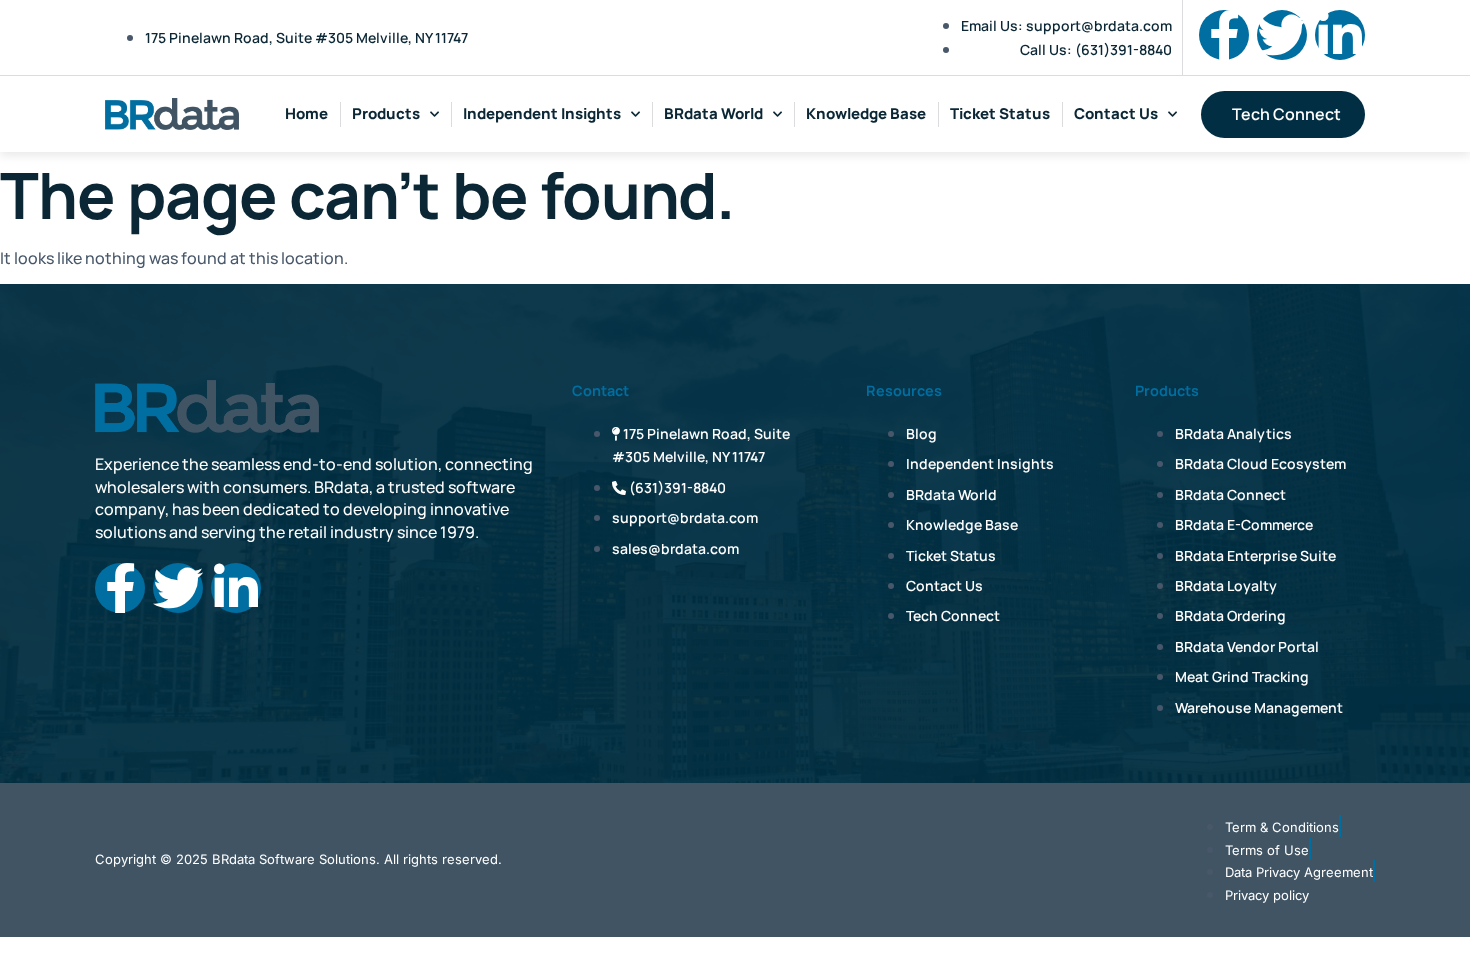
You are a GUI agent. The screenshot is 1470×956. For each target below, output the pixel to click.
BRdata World (713, 113)
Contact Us (1116, 113)
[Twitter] (1282, 35)
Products (386, 113)
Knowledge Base (866, 113)
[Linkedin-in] (1340, 35)
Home (306, 113)
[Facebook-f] (1224, 35)
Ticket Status (1000, 113)
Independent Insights (542, 113)
